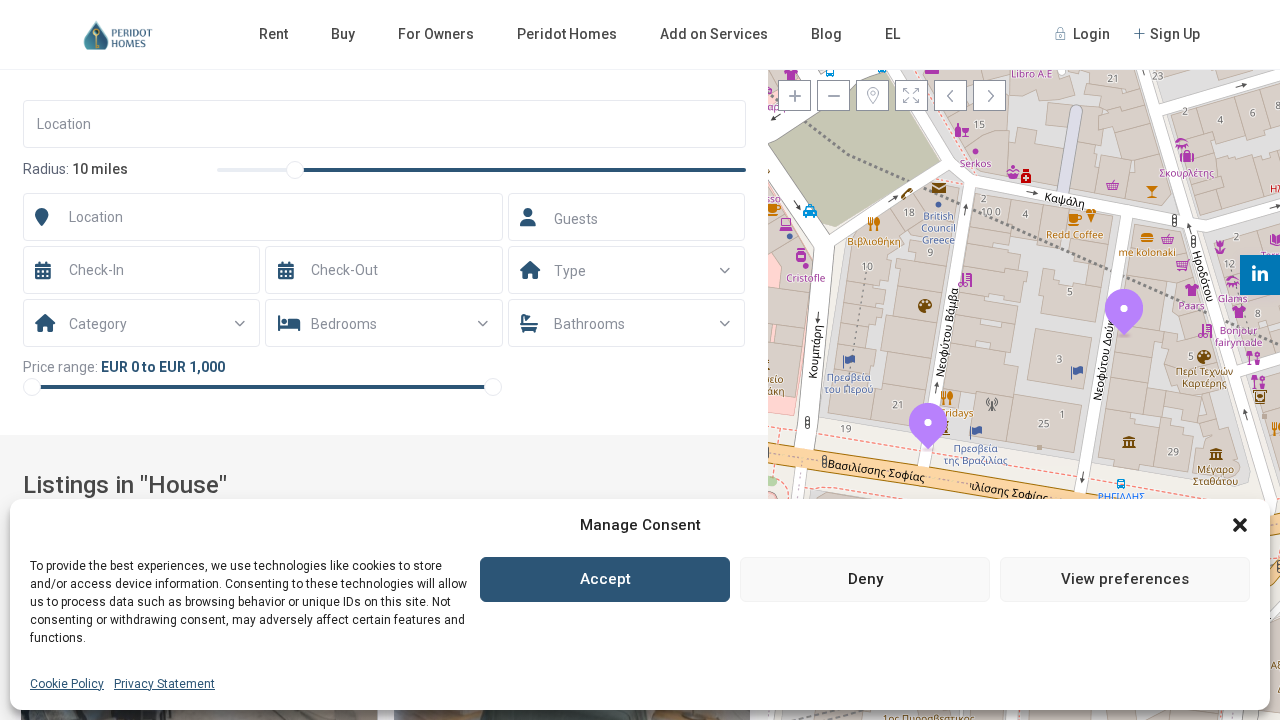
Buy (343, 34)
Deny (865, 579)
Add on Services (714, 34)
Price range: (60, 367)
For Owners (436, 34)
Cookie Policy (67, 684)
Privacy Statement (164, 684)
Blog (826, 34)
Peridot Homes (567, 34)
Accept (605, 579)
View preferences (1125, 579)
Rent (273, 34)
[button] (1240, 525)
